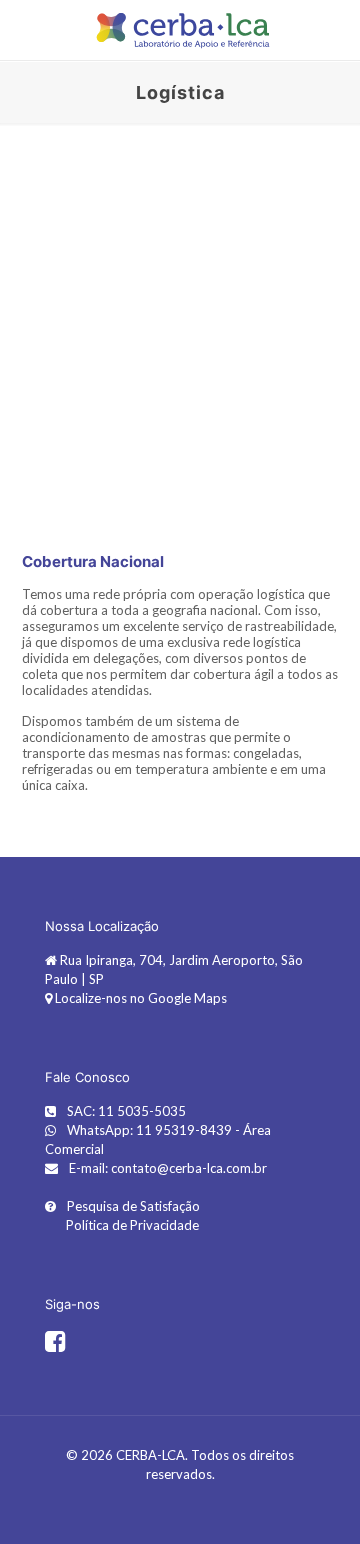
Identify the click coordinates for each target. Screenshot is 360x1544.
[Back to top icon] (319, 1503)
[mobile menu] (27, 30)
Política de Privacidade (131, 1225)
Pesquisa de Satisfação (132, 1206)
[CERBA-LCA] (180, 30)
